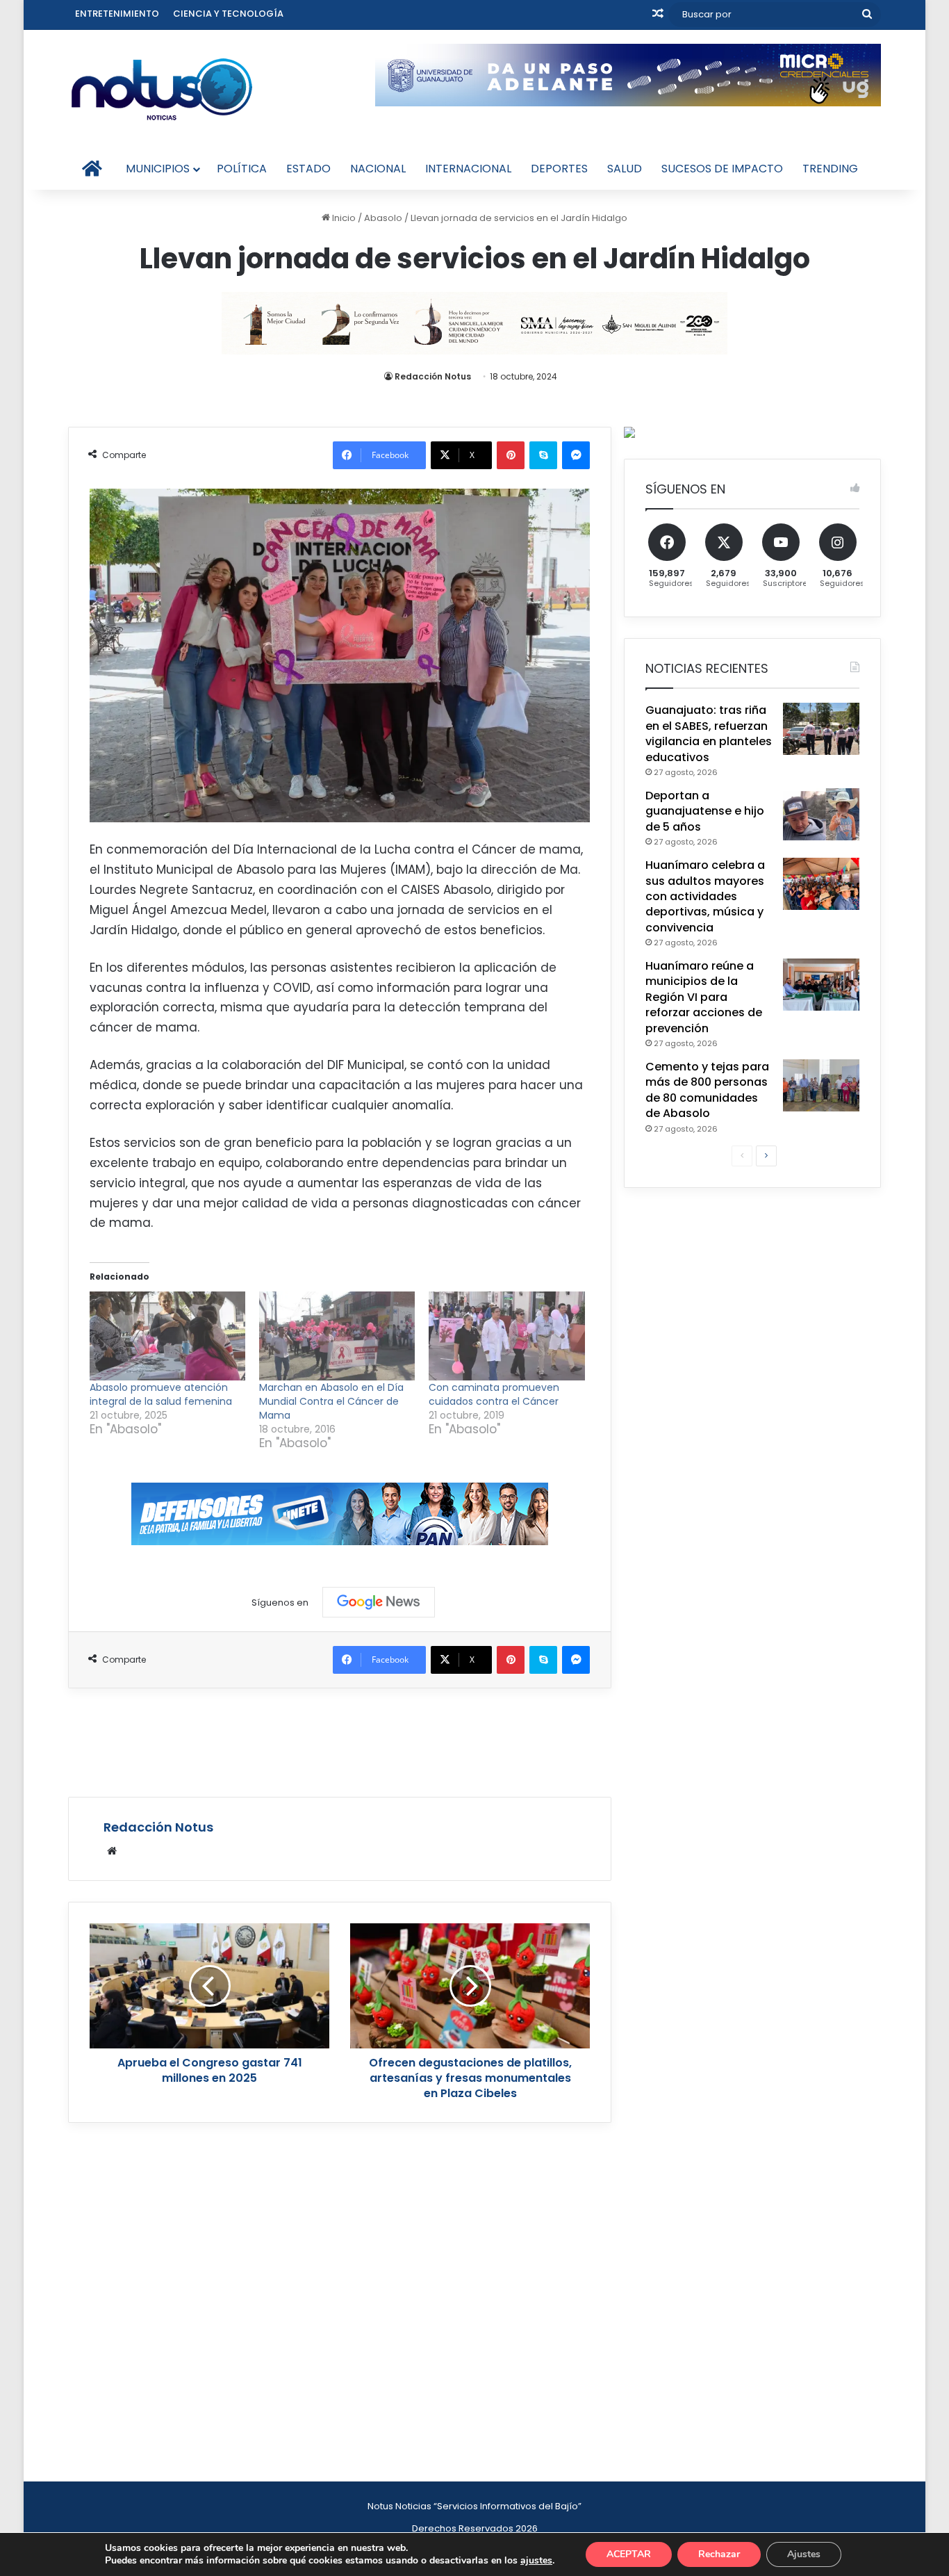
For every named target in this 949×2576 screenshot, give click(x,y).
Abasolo (383, 218)
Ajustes (804, 2554)
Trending (830, 169)
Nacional (378, 169)
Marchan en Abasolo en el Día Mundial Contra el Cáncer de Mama (331, 1401)
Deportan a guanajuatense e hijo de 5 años (705, 811)
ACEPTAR (629, 2554)
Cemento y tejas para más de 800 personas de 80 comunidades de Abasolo (707, 1090)
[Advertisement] (340, 1741)
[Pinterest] (511, 455)
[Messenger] (576, 455)
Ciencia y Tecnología (228, 14)
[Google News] (379, 1602)
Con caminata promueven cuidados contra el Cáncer (494, 1394)
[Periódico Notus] (162, 89)
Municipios (158, 169)
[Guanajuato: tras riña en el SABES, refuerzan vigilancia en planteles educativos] (821, 729)
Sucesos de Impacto (722, 169)
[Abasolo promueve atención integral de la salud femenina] (167, 1336)
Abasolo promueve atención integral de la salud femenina (161, 1394)
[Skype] (543, 455)
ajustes (536, 2561)
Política (242, 169)
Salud (625, 169)
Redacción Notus (433, 376)
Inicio (343, 218)
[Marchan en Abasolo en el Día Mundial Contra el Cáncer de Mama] (337, 1336)
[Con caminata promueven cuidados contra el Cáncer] (506, 1336)
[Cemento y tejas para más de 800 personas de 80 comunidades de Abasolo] (821, 1085)
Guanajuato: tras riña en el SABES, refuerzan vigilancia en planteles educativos (709, 733)
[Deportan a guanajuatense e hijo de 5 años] (821, 814)
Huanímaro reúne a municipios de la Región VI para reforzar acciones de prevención (704, 997)
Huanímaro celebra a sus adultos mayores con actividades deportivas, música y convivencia (705, 896)
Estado (308, 169)
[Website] (112, 1851)
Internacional (468, 169)
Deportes (559, 169)
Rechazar (719, 2554)
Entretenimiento (117, 14)
